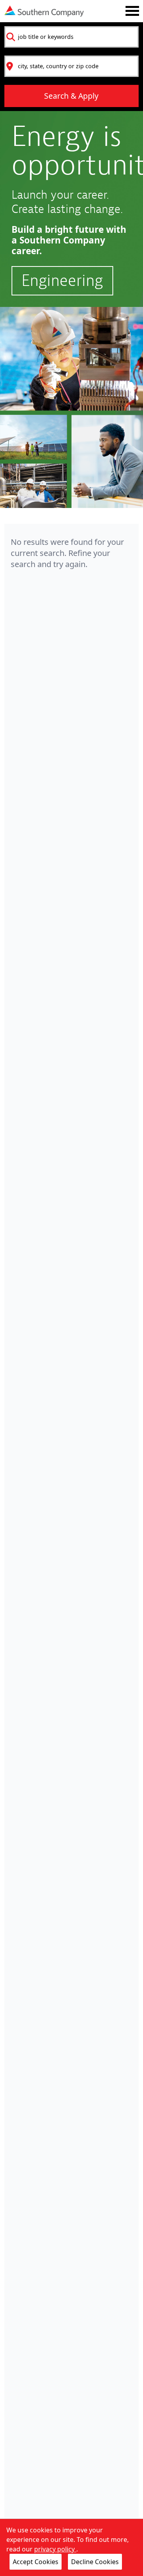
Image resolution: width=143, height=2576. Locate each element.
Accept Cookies (36, 2562)
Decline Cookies (95, 2562)
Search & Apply (71, 96)
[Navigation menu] (132, 11)
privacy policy (55, 2549)
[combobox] (71, 37)
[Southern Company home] (44, 11)
